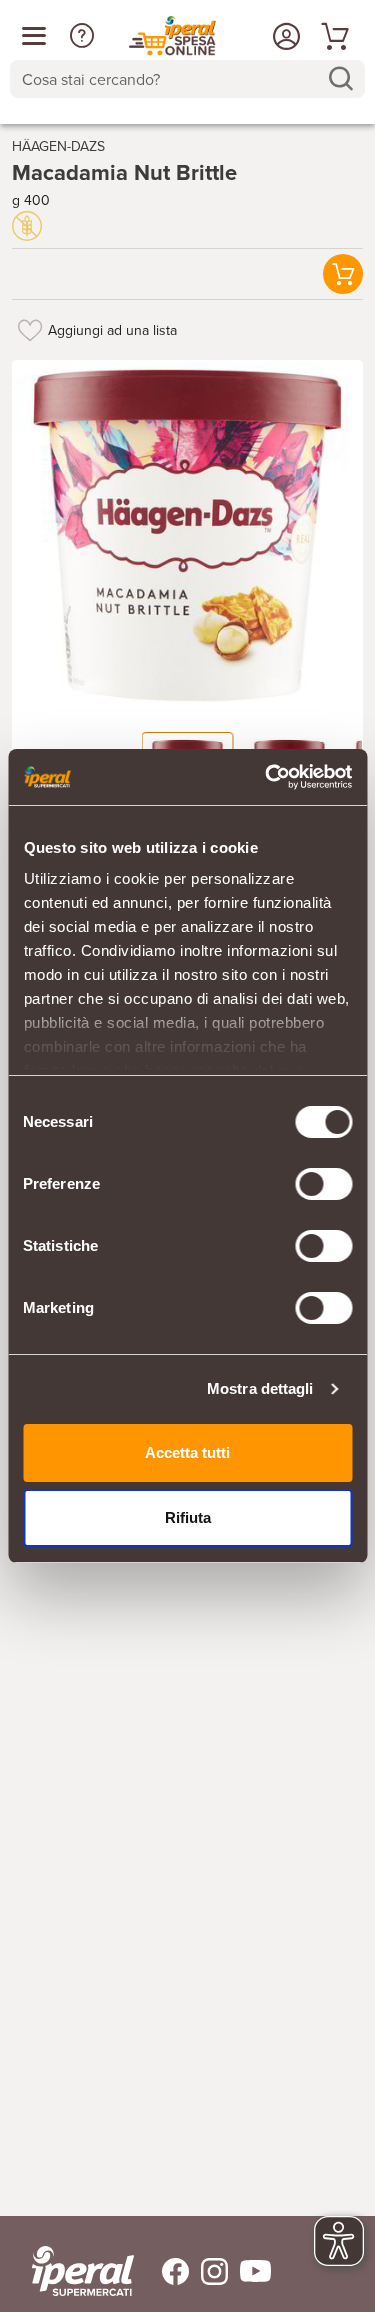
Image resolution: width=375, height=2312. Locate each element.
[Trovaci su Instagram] (208, 2271)
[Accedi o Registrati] (284, 36)
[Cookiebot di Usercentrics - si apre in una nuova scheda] (267, 777)
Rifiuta (188, 1517)
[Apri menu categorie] (34, 36)
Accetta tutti (187, 1452)
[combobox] (187, 79)
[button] (82, 36)
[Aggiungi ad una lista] (30, 330)
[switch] (323, 1184)
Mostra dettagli (260, 1388)
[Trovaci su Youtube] (249, 2271)
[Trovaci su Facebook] (163, 2271)
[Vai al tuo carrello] (332, 36)
